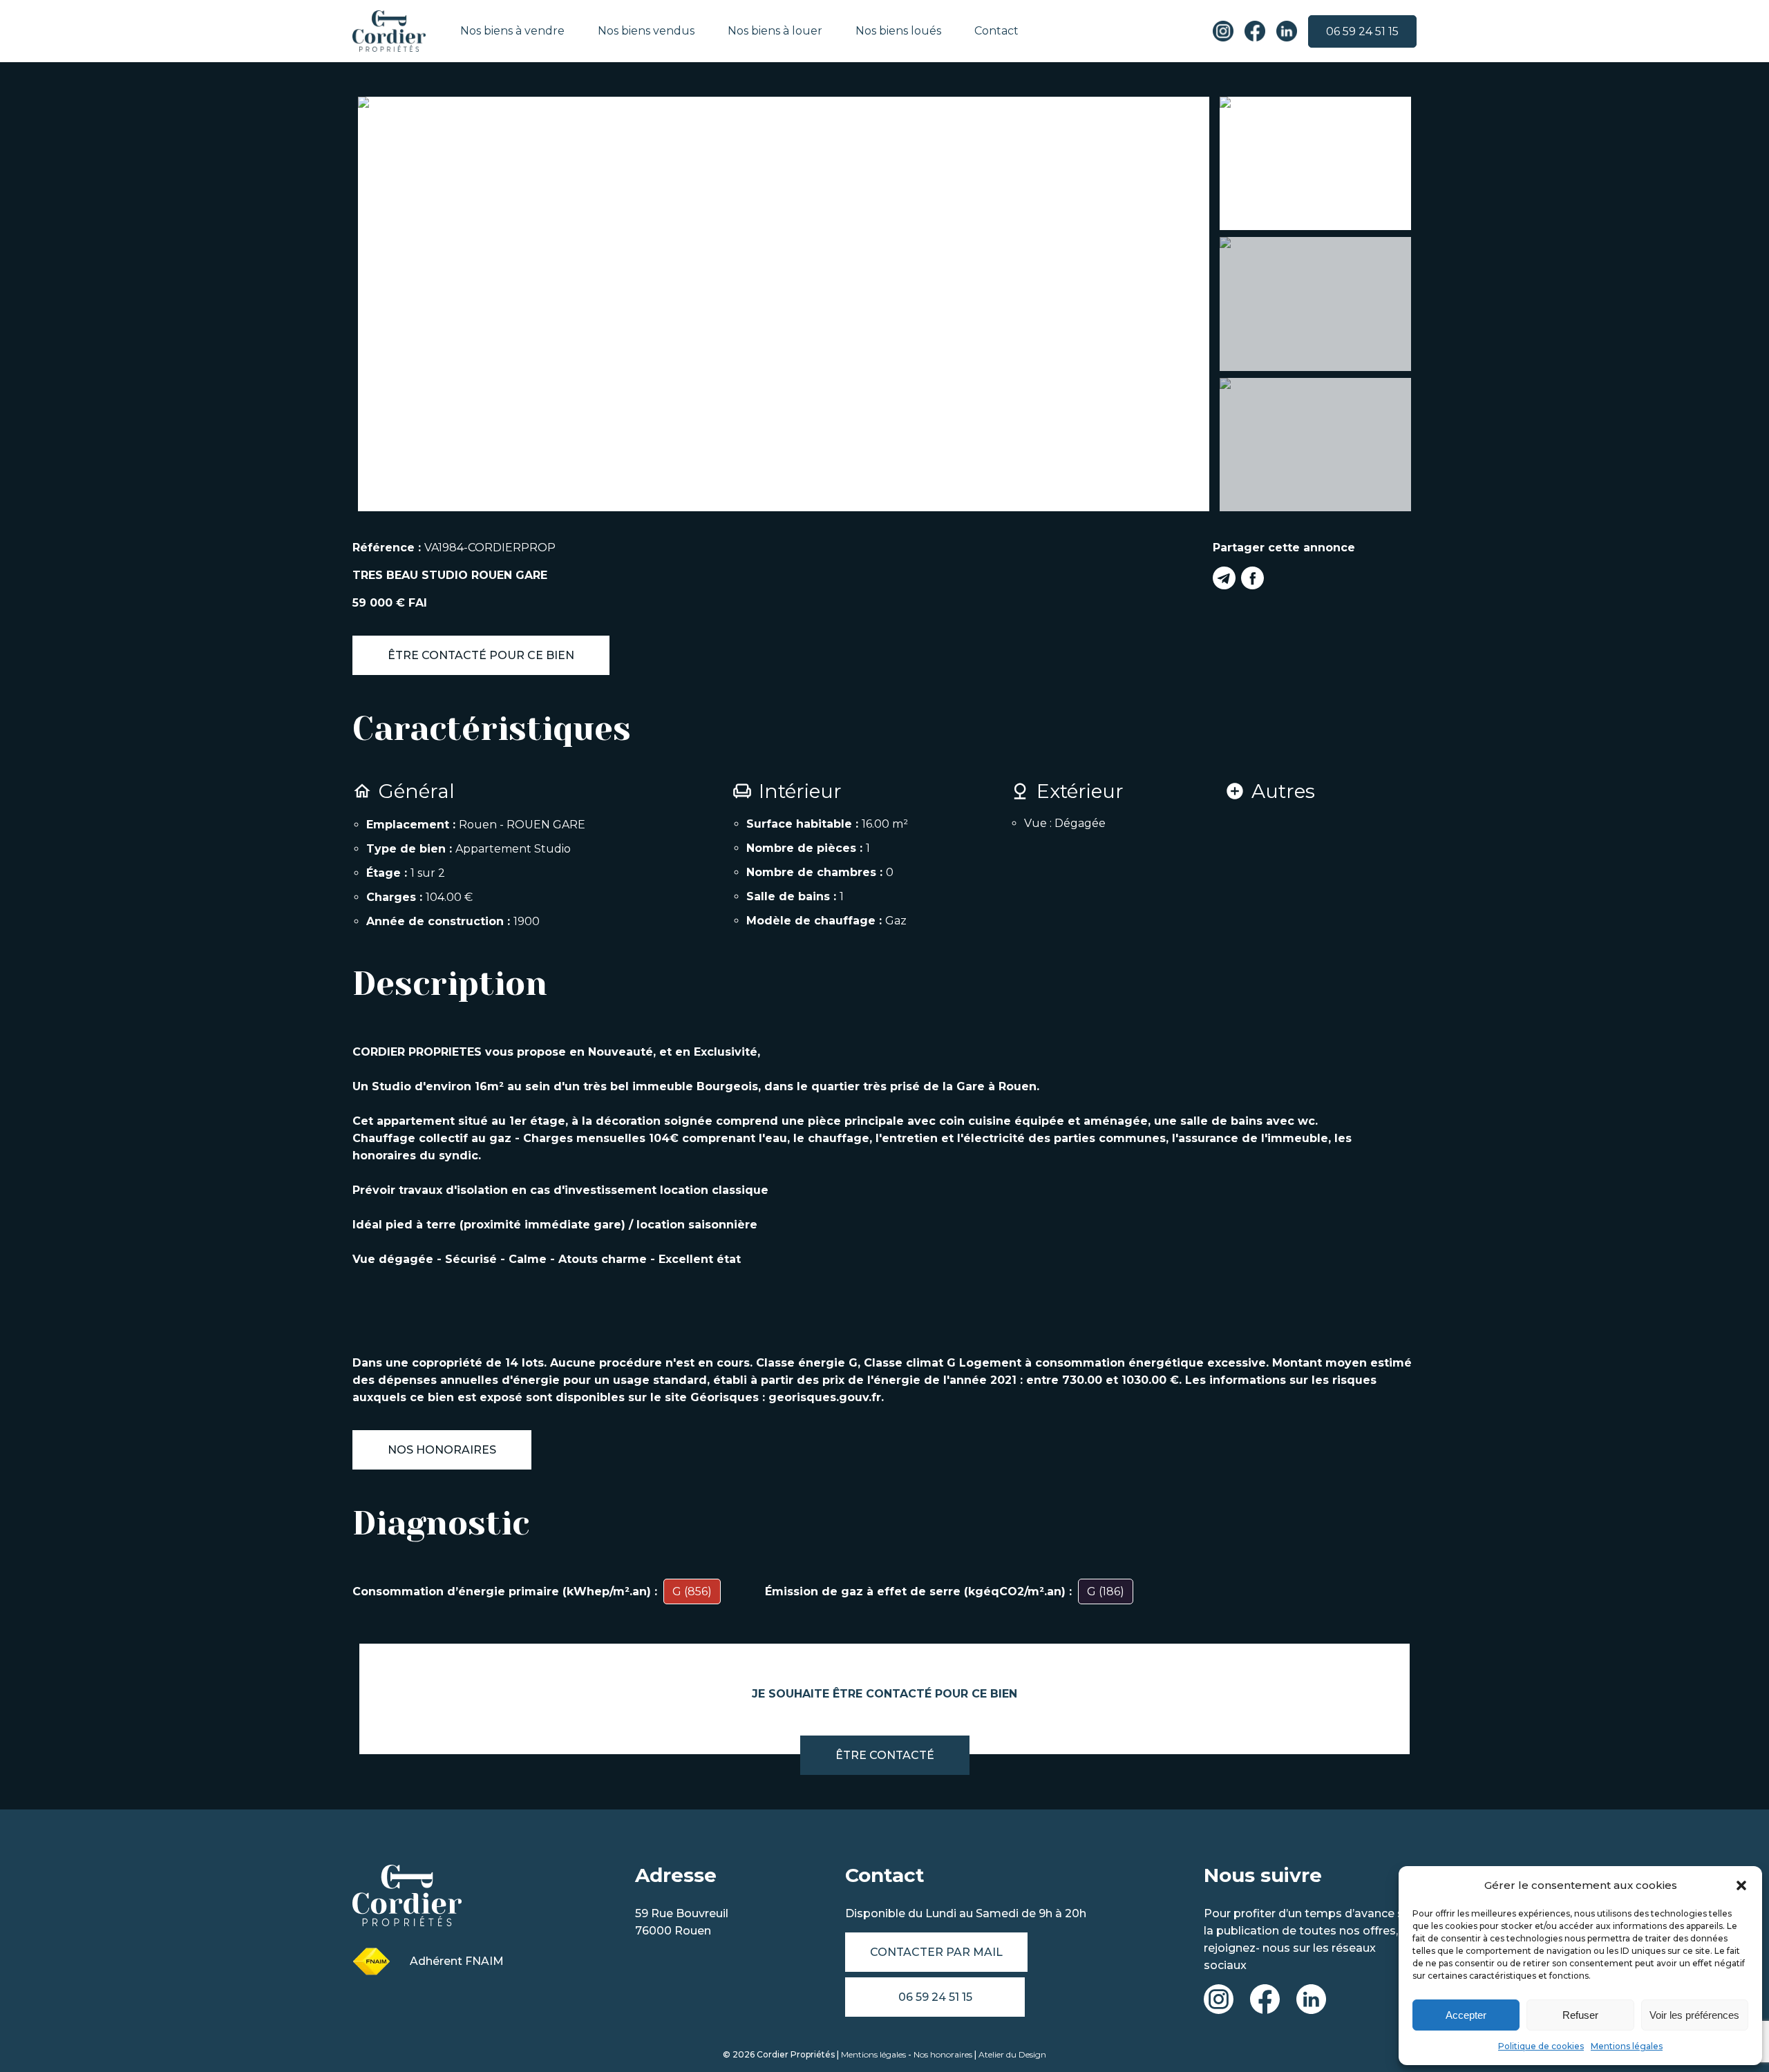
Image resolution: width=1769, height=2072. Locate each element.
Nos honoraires (442, 1450)
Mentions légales (1627, 2046)
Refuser (1580, 2015)
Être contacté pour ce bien (481, 655)
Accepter (1466, 2015)
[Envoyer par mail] (1224, 580)
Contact (996, 31)
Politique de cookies (1541, 2046)
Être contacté (885, 1755)
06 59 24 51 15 (1362, 31)
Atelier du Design (1012, 2054)
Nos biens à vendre (512, 31)
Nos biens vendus (646, 31)
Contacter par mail (936, 1952)
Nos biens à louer (775, 31)
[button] (1741, 1885)
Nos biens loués (898, 31)
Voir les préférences (1694, 2015)
